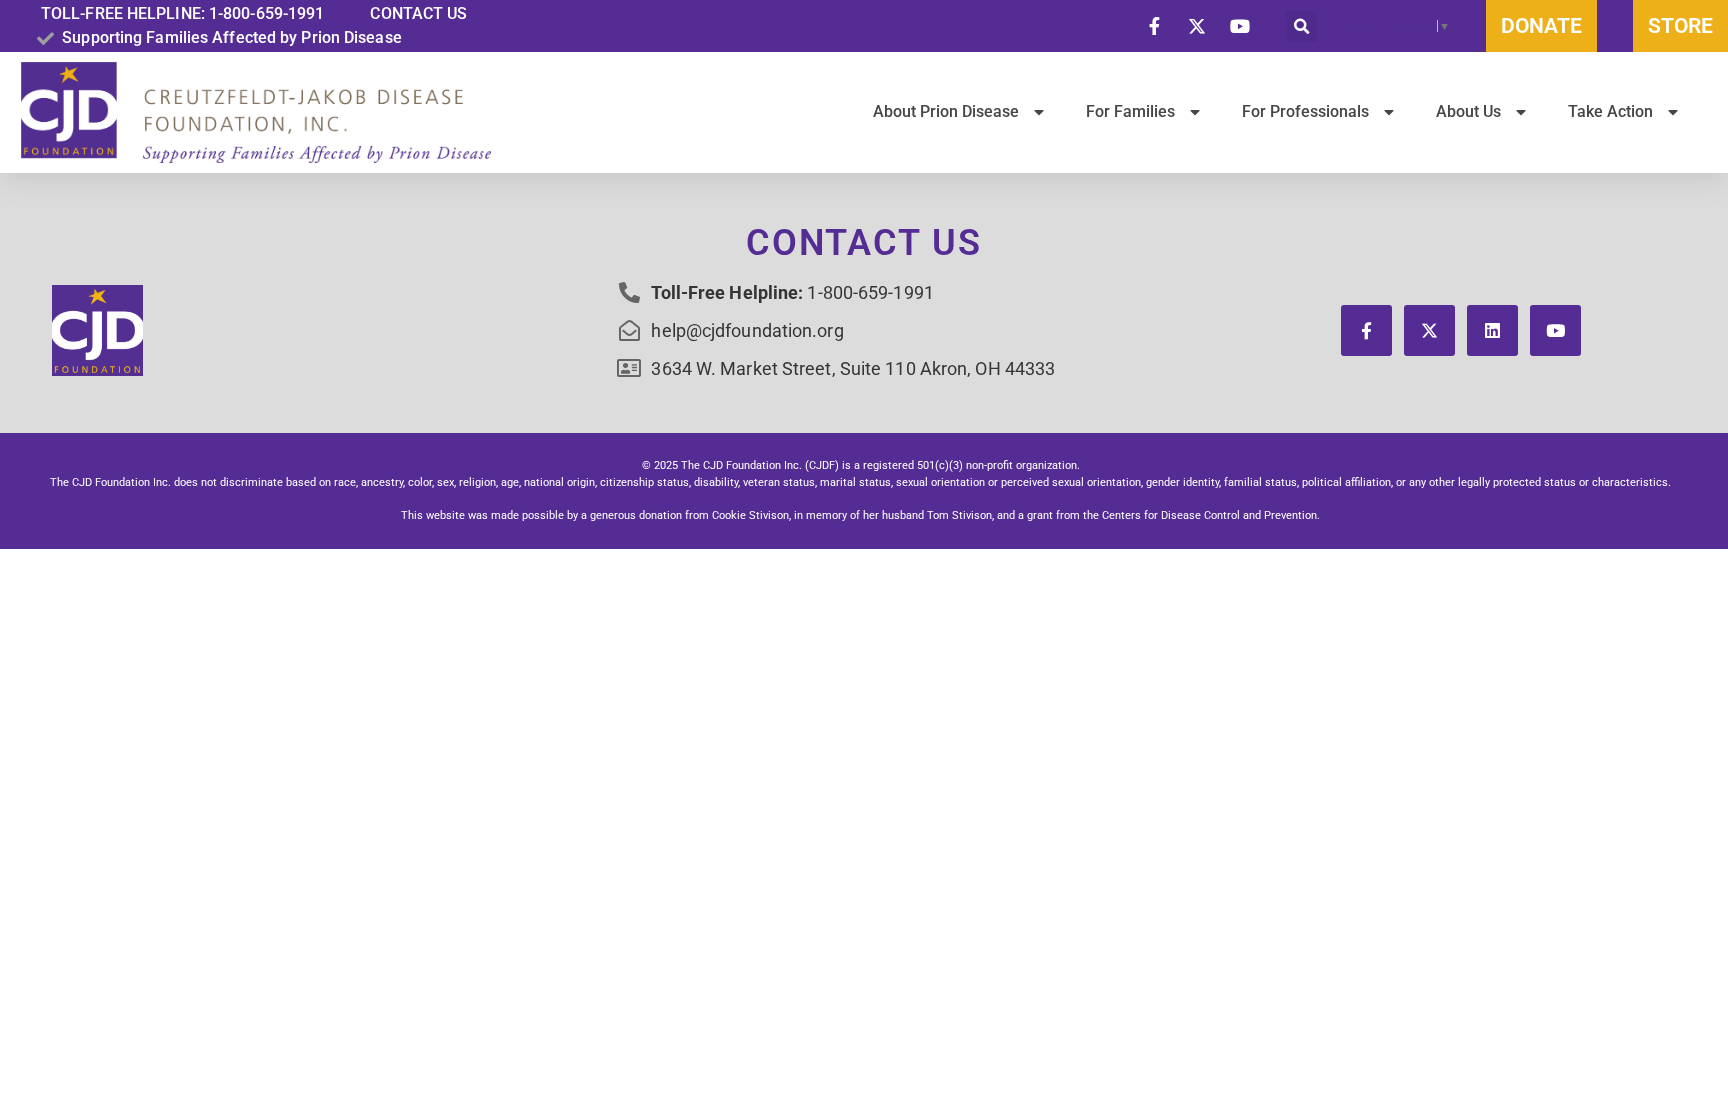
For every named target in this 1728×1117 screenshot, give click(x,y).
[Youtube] (1555, 330)
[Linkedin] (1492, 330)
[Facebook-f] (1366, 330)
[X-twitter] (1429, 330)
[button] (1301, 26)
